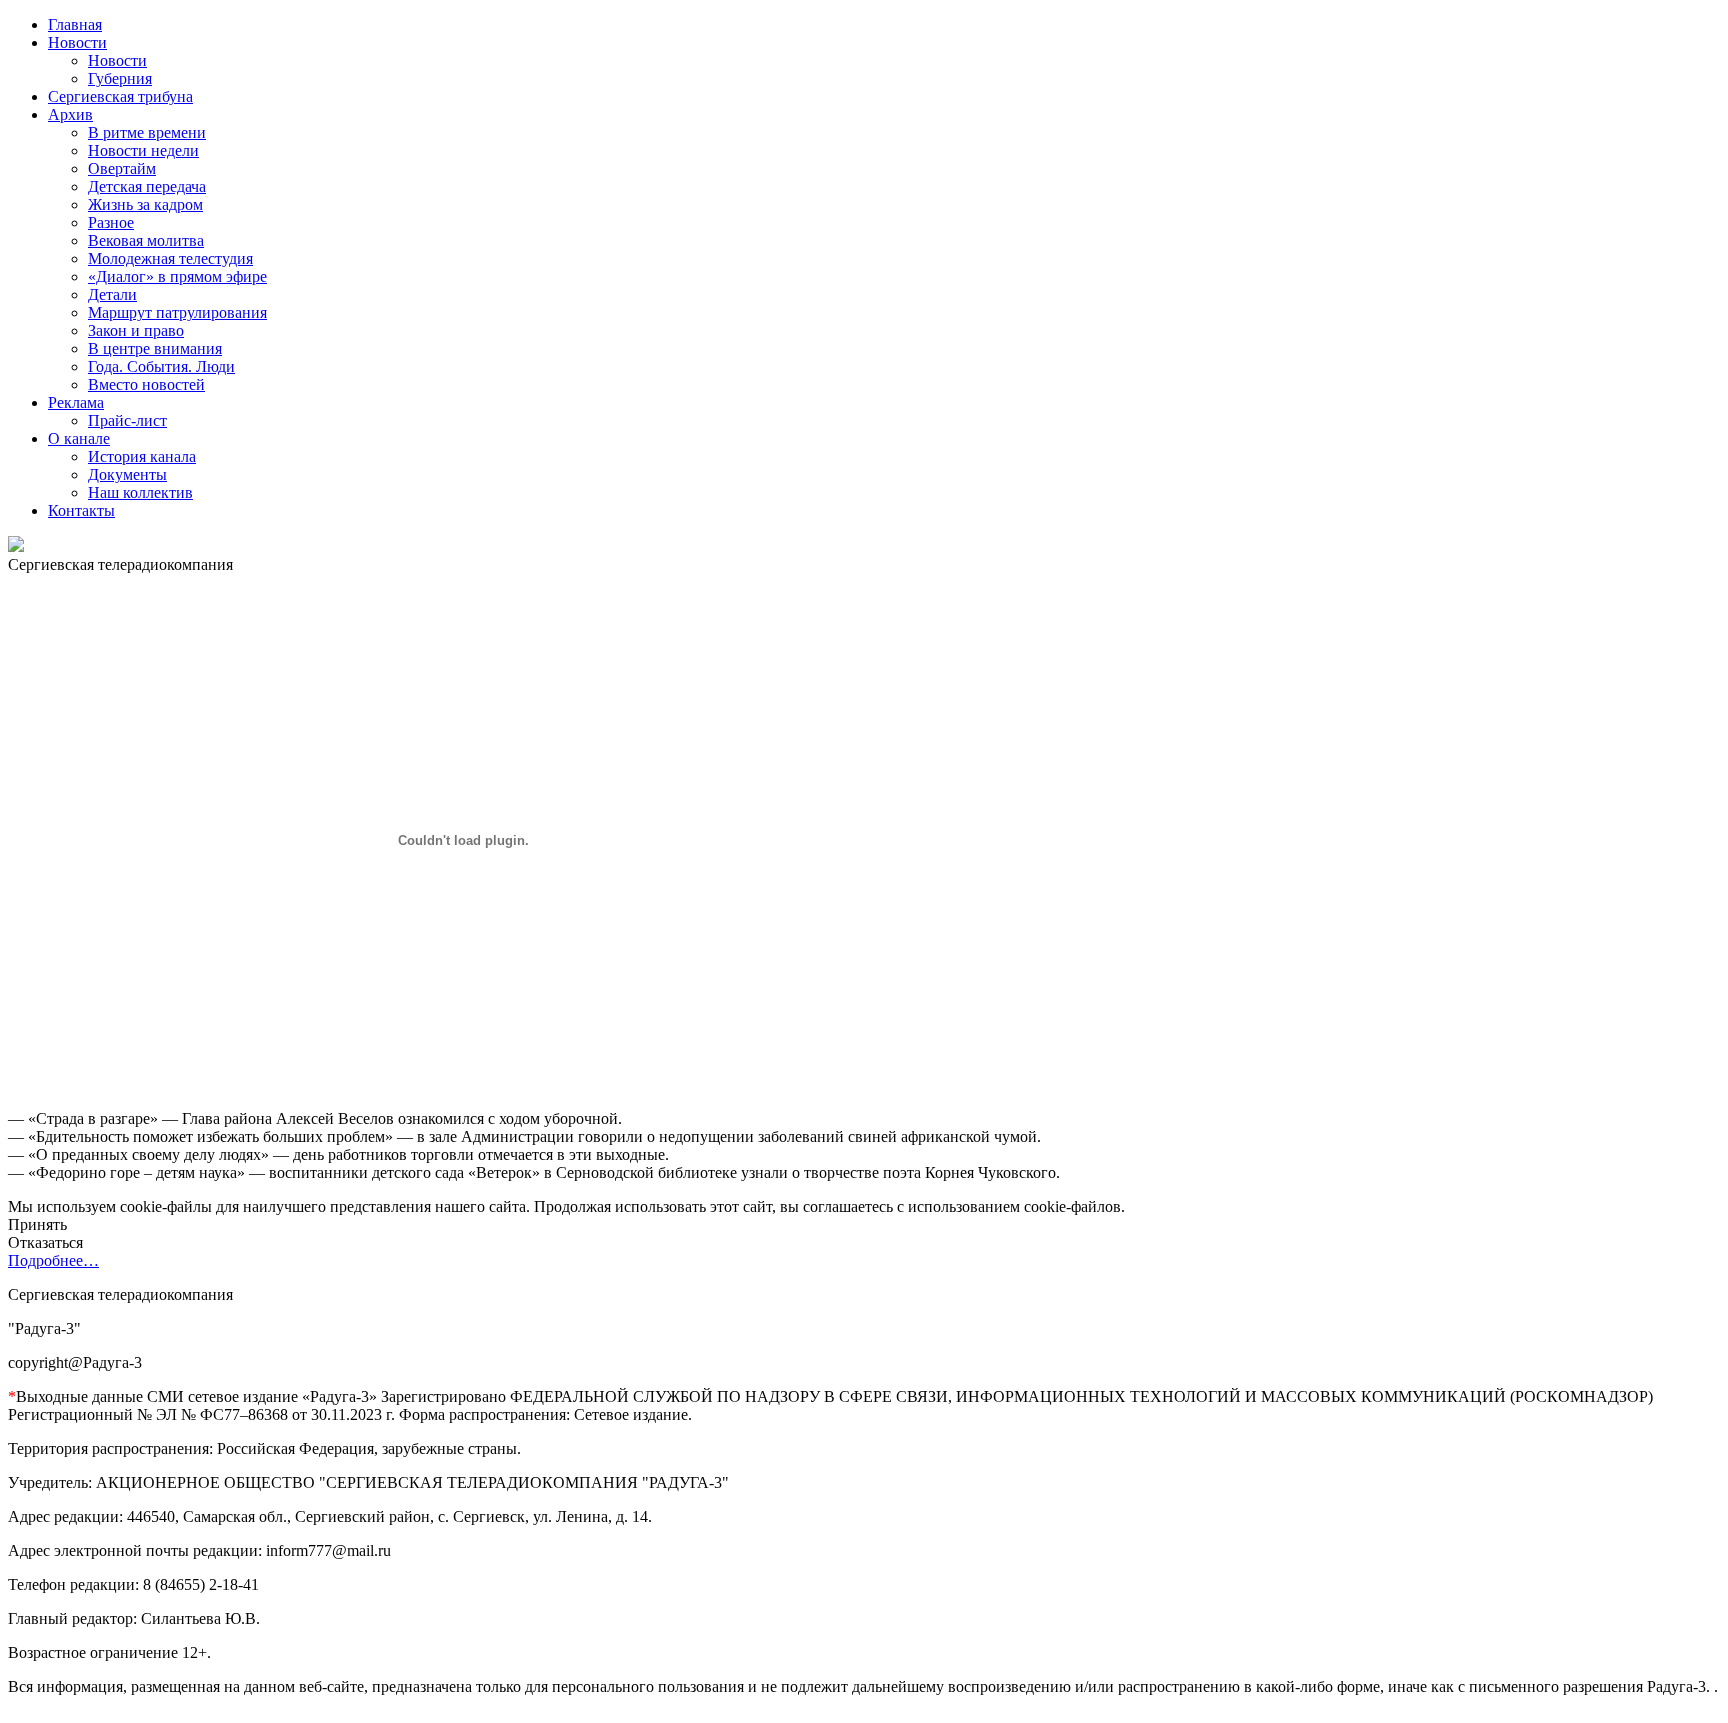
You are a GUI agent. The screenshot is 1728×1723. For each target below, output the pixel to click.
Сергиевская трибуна (120, 96)
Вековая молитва (146, 240)
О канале (79, 438)
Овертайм (122, 168)
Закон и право (136, 330)
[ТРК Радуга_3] (16, 546)
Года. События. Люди (161, 366)
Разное (111, 222)
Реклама (76, 402)
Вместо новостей (146, 384)
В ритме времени (147, 132)
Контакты (81, 510)
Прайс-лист (127, 420)
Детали (112, 294)
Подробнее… (53, 1260)
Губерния (120, 78)
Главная (75, 24)
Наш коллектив (140, 492)
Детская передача (147, 186)
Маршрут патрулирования (177, 312)
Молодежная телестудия (170, 258)
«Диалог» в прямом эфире (177, 276)
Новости (77, 42)
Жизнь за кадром (145, 204)
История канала (142, 456)
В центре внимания (155, 348)
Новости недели (143, 150)
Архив (70, 114)
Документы (127, 474)
